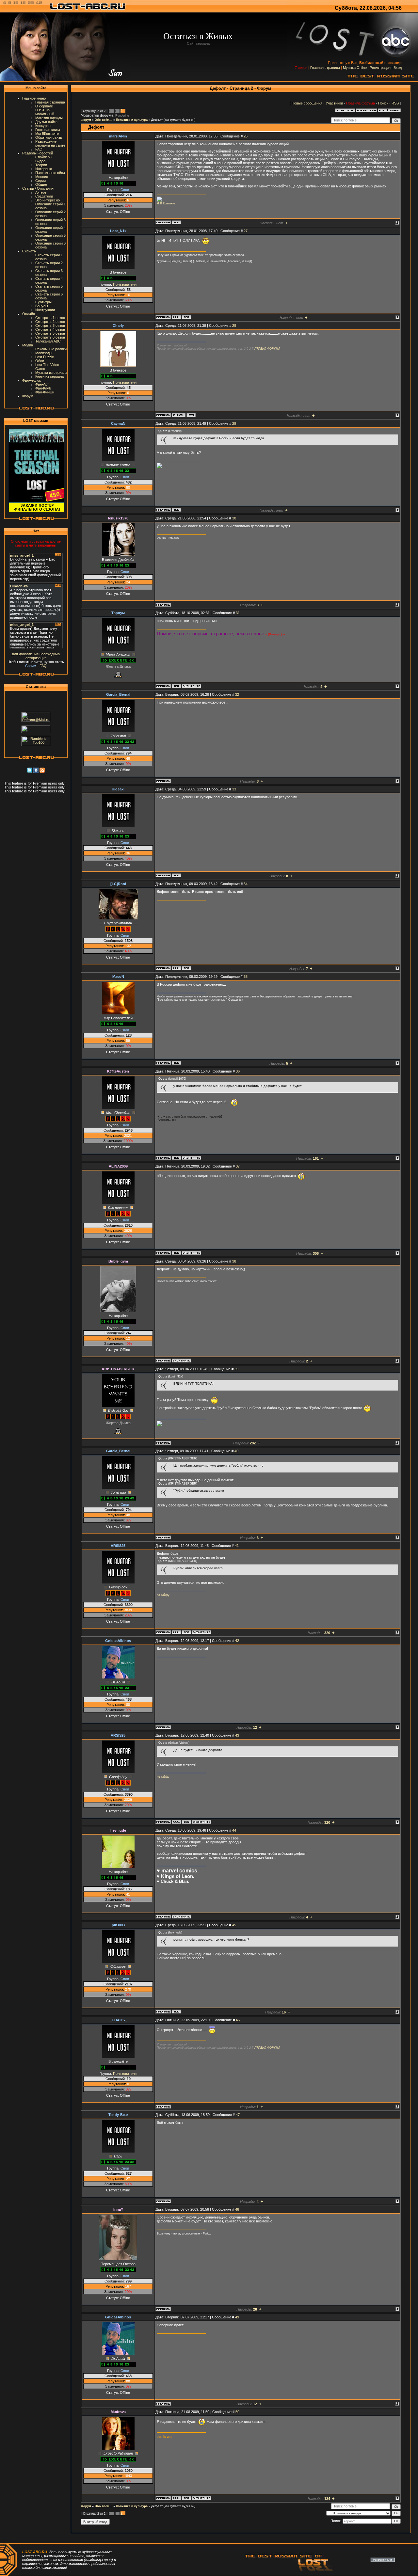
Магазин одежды (49, 118)
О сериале (44, 106)
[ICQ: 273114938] (176, 222)
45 (234, 1925)
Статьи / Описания (38, 188)
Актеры (41, 192)
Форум (28, 396)
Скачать (29, 251)
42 (237, 1641)
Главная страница (325, 68)
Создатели (44, 196)
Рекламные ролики (51, 349)
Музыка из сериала (51, 373)
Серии (40, 181)
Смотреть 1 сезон (50, 318)
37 (238, 1166)
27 (246, 231)
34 (246, 884)
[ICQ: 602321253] (186, 2498)
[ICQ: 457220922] (176, 1158)
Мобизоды (44, 353)
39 (236, 1369)
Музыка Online (355, 68)
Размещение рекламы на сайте (50, 143)
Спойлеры (44, 157)
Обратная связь (49, 137)
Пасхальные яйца (50, 173)
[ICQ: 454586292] (176, 686)
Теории (41, 165)
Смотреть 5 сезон (50, 333)
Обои (40, 361)
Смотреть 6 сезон (50, 337)
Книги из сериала (49, 376)
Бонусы (42, 306)
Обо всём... (104, 120)
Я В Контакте (166, 203)
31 (238, 613)
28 (234, 326)
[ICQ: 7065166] (176, 875)
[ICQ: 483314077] (176, 1253)
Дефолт (157, 120)
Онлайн (29, 314)
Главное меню (34, 98)
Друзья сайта (46, 122)
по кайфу (163, 1595)
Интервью (44, 169)
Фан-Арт (42, 384)
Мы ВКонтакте (47, 134)
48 (237, 2209)
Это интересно (48, 200)
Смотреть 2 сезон (50, 322)
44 (234, 1830)
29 (234, 423)
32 (237, 694)
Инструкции (45, 310)
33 (234, 789)
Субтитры (43, 302)
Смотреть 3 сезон (50, 326)
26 (246, 136)
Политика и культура (132, 120)
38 (234, 1261)
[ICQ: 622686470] (186, 1632)
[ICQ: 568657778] (176, 2012)
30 (234, 518)
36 (238, 1071)
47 (238, 2115)
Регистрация (380, 68)
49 (237, 2317)
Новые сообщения (307, 103)
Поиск (383, 103)
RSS (395, 103)
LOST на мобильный (45, 112)
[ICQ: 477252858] (186, 317)
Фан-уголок (32, 380)
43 (237, 1735)
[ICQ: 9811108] (191, 415)
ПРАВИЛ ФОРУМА (267, 349)
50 (237, 2412)
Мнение (42, 177)
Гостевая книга (48, 130)
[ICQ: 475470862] (176, 510)
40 (236, 1451)
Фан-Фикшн (45, 392)
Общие (41, 184)
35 (246, 977)
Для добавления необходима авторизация (36, 656)
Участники (334, 103)
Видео (40, 161)
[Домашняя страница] (176, 317)
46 (238, 2020)
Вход (398, 68)
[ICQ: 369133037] (176, 1063)
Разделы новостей (38, 153)
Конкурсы (43, 126)
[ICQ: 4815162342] (186, 968)
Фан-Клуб (43, 388)
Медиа (28, 345)
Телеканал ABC (48, 341)
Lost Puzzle (45, 357)
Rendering (122, 116)
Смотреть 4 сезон (50, 329)
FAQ (39, 149)
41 (237, 1546)
